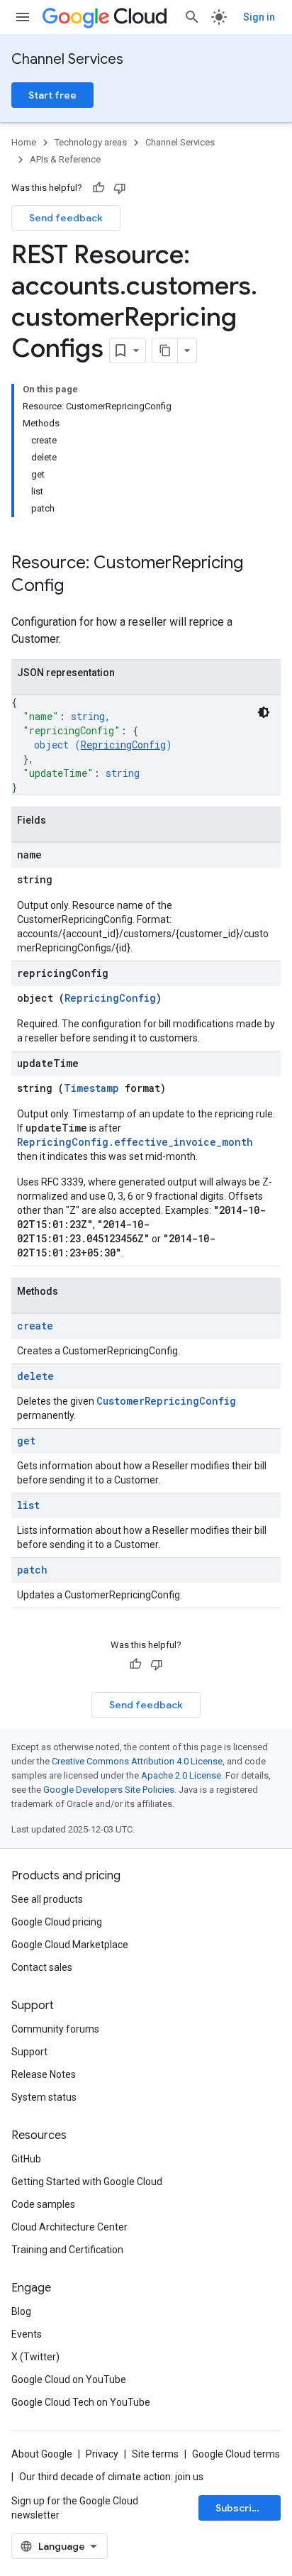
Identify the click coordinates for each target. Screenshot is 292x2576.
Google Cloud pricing (57, 1922)
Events (27, 2334)
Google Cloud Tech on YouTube (81, 2402)
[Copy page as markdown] (165, 350)
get (26, 1441)
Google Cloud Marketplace (70, 1945)
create (35, 1326)
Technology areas (91, 142)
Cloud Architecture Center (69, 2227)
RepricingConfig (123, 745)
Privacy (102, 2454)
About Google (42, 2454)
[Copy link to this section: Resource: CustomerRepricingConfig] (78, 587)
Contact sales (42, 1967)
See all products (47, 1899)
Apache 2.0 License (181, 1775)
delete (35, 1376)
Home (24, 142)
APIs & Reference (65, 159)
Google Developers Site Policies (109, 1790)
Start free (52, 95)
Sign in (259, 17)
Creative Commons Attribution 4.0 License (137, 1761)
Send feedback (66, 218)
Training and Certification (67, 2250)
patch (32, 1570)
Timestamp (91, 1088)
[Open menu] (23, 17)
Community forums (55, 2029)
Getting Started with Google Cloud (87, 2182)
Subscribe (240, 2508)
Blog (21, 2311)
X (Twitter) (35, 2357)
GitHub (26, 2159)
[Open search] (192, 17)
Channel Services (67, 59)
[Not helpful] (120, 188)
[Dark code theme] (264, 712)
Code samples (43, 2204)
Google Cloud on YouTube (69, 2379)
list (28, 1505)
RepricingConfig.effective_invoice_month (135, 1142)
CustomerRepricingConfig (166, 1401)
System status (44, 2097)
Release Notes (44, 2074)
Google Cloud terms (236, 2454)
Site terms (155, 2454)
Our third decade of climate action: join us (111, 2477)
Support (29, 2052)
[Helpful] (99, 188)
